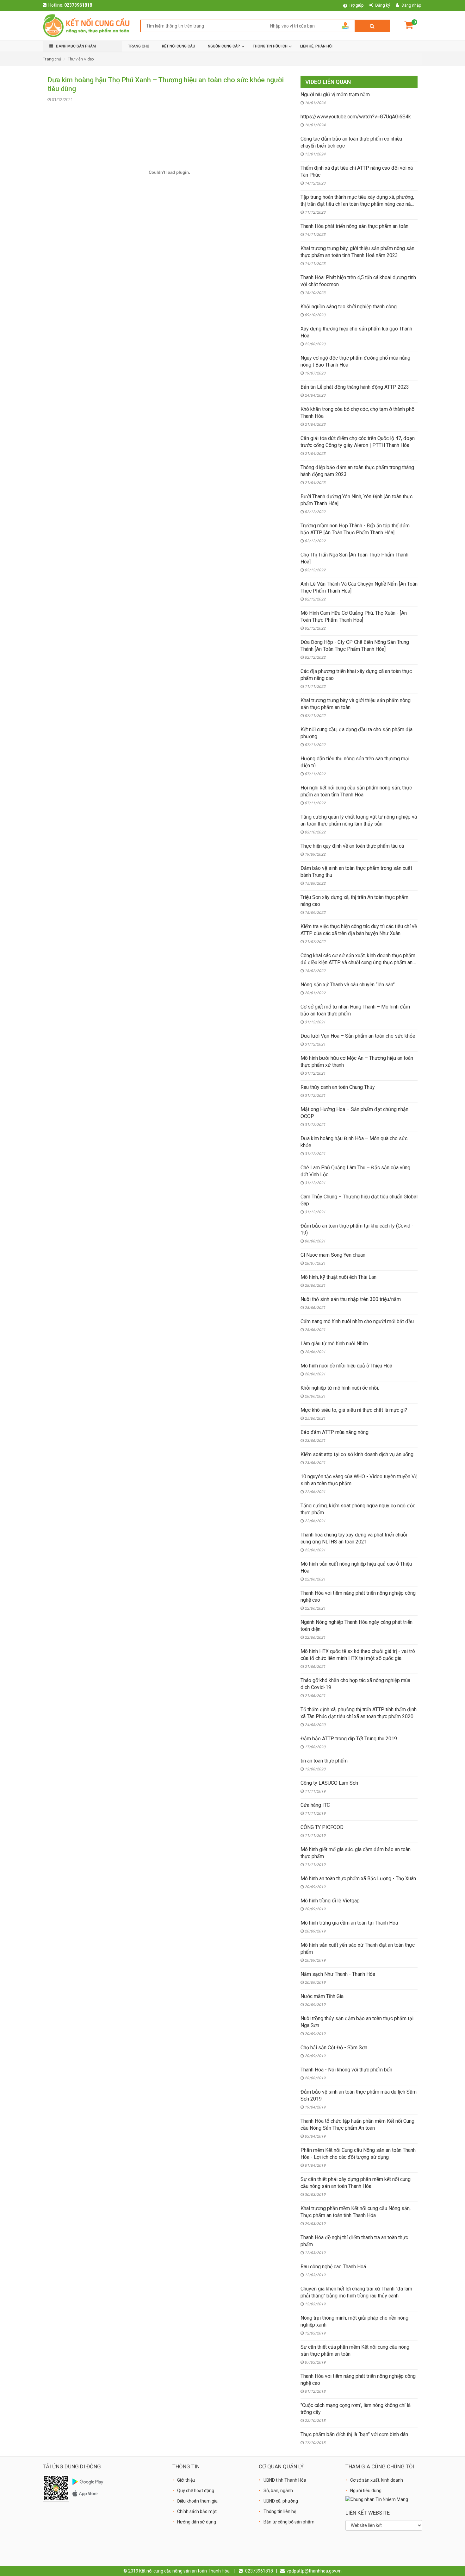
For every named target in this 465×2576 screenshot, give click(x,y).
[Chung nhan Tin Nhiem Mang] (377, 2499)
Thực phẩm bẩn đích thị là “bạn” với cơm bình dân (354, 2434)
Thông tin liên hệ (280, 2511)
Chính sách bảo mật (197, 2511)
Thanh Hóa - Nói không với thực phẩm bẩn (346, 2070)
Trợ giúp (356, 5)
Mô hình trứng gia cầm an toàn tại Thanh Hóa (349, 1923)
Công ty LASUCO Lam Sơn (329, 1783)
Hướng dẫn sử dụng (197, 2522)
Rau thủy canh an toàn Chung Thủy (338, 1087)
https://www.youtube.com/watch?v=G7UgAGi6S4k (356, 117)
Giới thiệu (186, 2480)
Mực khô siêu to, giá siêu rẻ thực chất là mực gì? (354, 1410)
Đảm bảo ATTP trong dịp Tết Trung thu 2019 (349, 1739)
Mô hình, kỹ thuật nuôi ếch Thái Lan (338, 1277)
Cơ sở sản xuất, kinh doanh (377, 2480)
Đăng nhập (411, 5)
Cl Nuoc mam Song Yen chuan (333, 1255)
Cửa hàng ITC (315, 1805)
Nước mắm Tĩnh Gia (322, 1996)
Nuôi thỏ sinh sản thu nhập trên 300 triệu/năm (351, 1299)
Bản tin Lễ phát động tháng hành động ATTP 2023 (355, 387)
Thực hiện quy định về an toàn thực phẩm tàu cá (352, 846)
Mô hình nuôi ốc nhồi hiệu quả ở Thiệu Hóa (346, 1366)
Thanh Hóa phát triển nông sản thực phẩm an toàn (354, 226)
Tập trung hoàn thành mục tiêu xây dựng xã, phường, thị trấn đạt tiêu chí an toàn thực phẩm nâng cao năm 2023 (358, 204)
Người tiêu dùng (366, 2491)
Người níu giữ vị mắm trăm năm (335, 94)
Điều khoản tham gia (197, 2501)
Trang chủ (52, 59)
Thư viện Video (81, 59)
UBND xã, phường (281, 2501)
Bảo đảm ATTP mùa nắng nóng (335, 1432)
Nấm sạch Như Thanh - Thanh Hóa (338, 1974)
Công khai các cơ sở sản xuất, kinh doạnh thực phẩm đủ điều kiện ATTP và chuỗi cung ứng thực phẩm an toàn (358, 962)
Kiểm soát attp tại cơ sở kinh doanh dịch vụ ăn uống (357, 1454)
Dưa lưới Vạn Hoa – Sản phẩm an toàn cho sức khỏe (358, 1036)
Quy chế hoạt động (196, 2491)
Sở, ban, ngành (278, 2491)
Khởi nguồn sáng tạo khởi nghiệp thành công (349, 307)
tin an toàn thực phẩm (324, 1761)
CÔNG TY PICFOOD (322, 1827)
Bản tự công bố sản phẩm (289, 2522)
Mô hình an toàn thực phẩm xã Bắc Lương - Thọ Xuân (358, 1879)
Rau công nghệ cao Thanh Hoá (333, 2267)
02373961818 (78, 5)
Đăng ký (383, 5)
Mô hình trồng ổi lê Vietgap (330, 1901)
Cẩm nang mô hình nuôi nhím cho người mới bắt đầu (357, 1321)
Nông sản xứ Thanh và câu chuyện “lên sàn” (348, 985)
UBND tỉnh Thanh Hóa (285, 2480)
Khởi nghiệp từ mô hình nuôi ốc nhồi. (340, 1388)
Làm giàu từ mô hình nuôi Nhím (334, 1344)
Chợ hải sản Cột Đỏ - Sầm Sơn (334, 2048)
